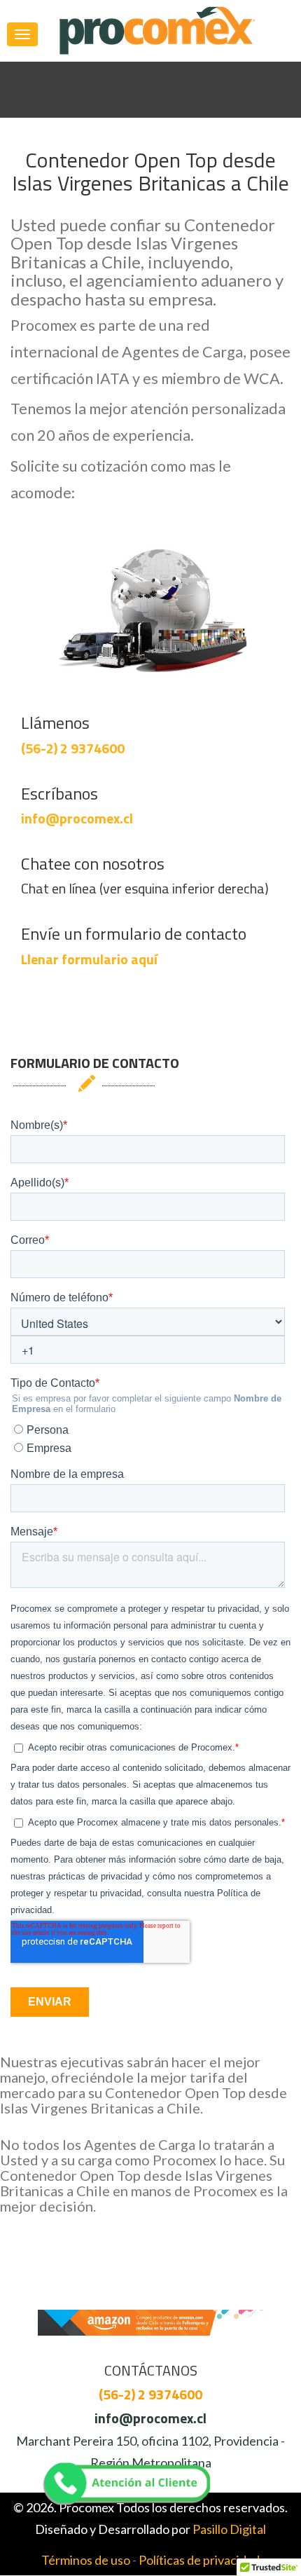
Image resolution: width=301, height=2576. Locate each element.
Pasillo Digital (229, 2529)
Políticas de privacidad (199, 2560)
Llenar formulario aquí (89, 959)
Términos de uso (86, 2560)
